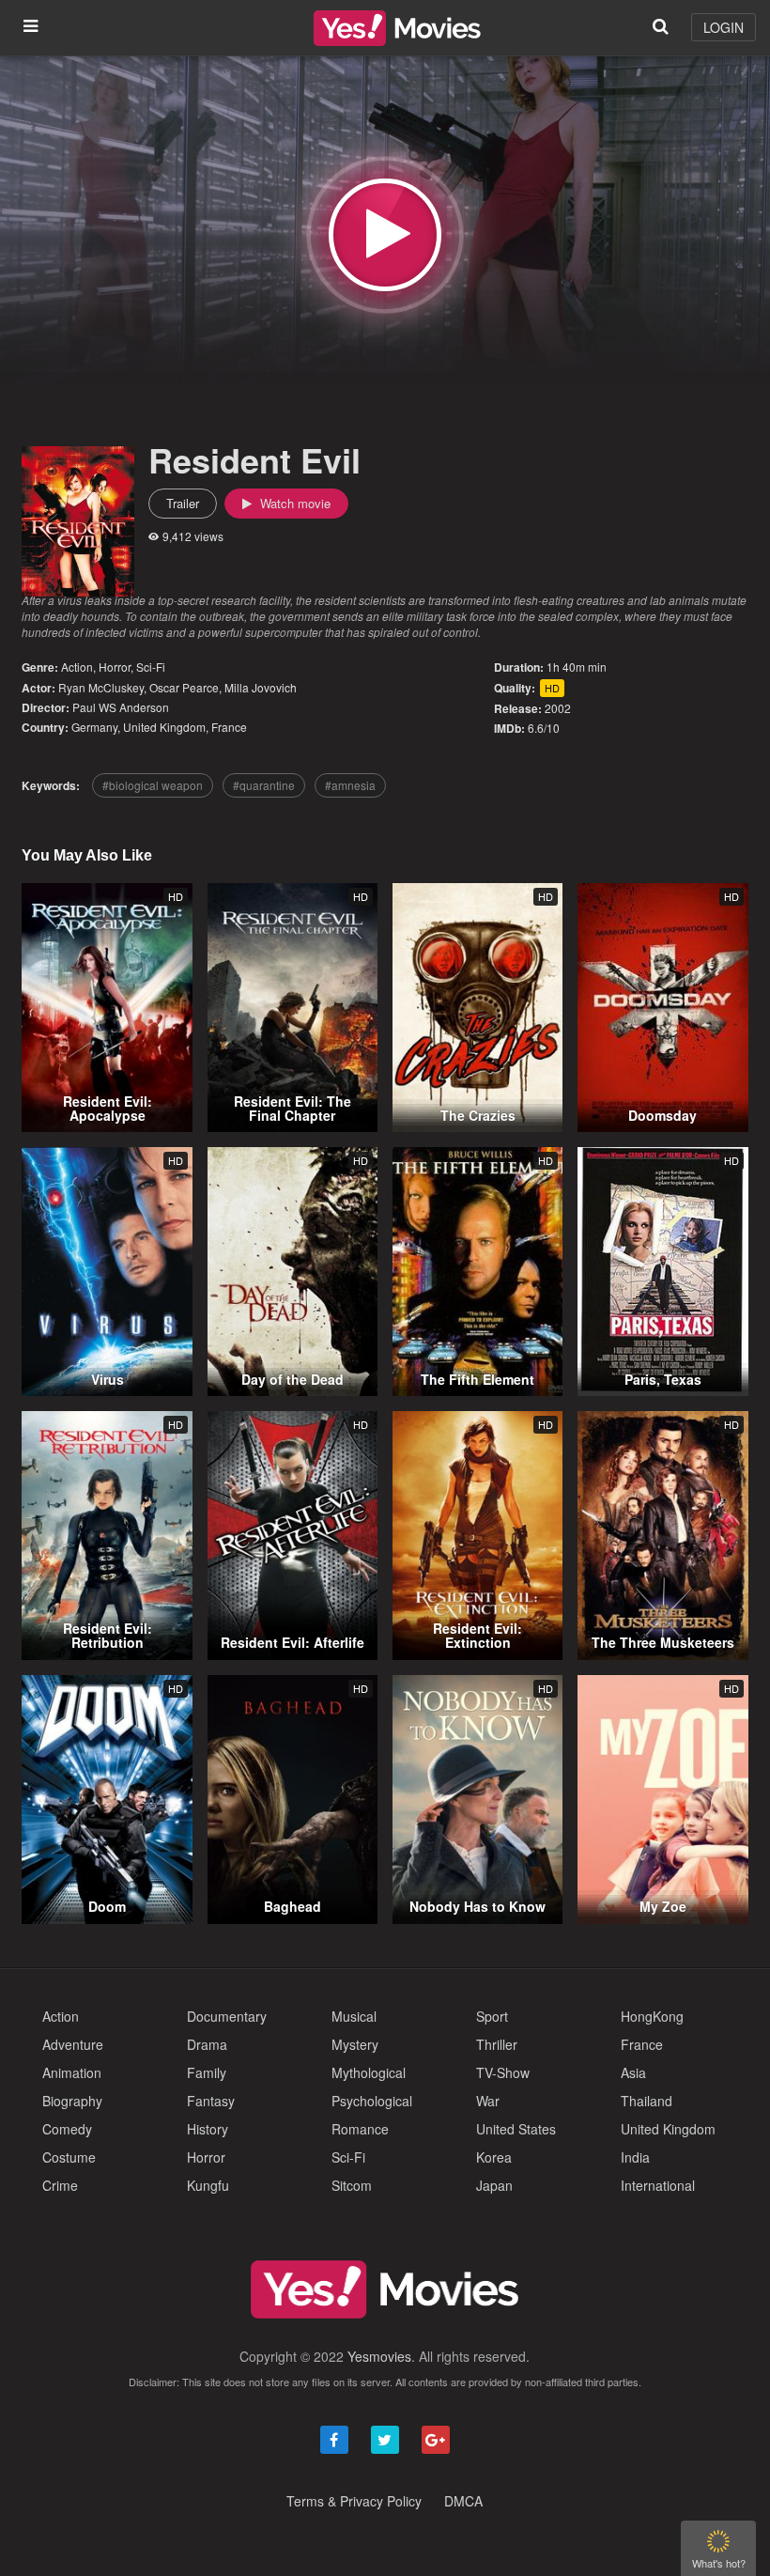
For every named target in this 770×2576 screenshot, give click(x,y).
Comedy (67, 2129)
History (208, 2129)
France (229, 727)
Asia (633, 2072)
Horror (115, 667)
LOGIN (724, 27)
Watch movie (293, 503)
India (635, 2157)
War (488, 2101)
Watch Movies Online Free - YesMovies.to (397, 28)
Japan (494, 2185)
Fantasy (211, 2101)
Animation (72, 2072)
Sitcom (352, 2185)
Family (207, 2072)
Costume (69, 2157)
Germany (94, 727)
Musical (354, 2016)
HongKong (652, 2016)
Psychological (372, 2101)
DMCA (463, 2501)
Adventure (73, 2044)
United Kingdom (164, 727)
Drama (207, 2044)
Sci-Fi (151, 667)
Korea (494, 2157)
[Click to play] (385, 235)
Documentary (227, 2016)
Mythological (369, 2072)
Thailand (647, 2101)
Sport (492, 2016)
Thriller (497, 2044)
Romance (360, 2129)
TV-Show (503, 2072)
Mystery (355, 2044)
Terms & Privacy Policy (354, 2501)
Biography (72, 2101)
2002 (558, 708)
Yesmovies (379, 2356)
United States (516, 2129)
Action (77, 667)
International (658, 2185)
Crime (60, 2185)
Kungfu (208, 2185)
